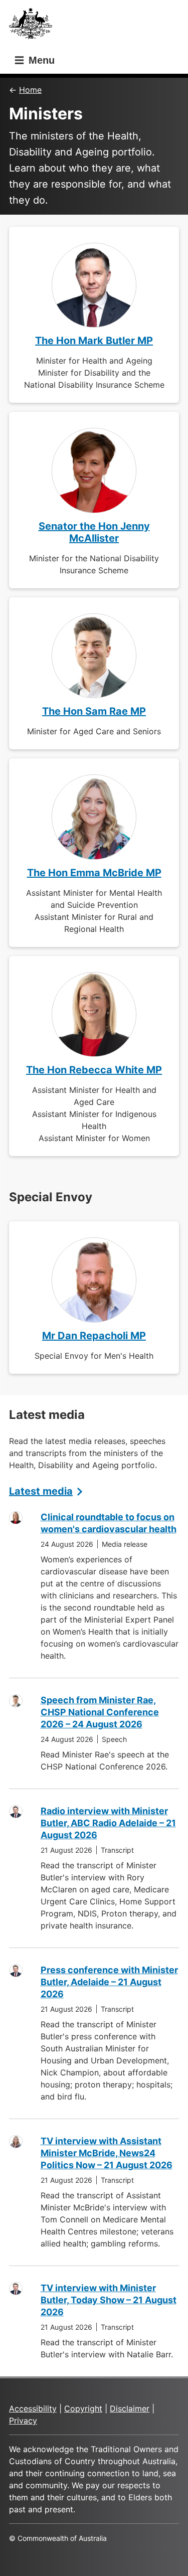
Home (30, 90)
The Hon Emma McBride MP (94, 873)
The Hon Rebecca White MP (94, 1070)
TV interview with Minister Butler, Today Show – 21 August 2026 (109, 2300)
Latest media (41, 1491)
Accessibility (33, 2408)
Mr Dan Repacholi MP (94, 1336)
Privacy (23, 2421)
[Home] (34, 26)
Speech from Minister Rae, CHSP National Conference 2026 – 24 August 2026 (100, 1712)
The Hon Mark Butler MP (94, 341)
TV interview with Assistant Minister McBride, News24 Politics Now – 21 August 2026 (107, 2153)
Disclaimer (130, 2408)
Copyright (83, 2408)
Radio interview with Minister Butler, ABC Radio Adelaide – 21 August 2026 (108, 1823)
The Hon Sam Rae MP (94, 711)
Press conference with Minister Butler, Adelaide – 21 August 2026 (109, 1982)
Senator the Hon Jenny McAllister (94, 532)
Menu (40, 60)
